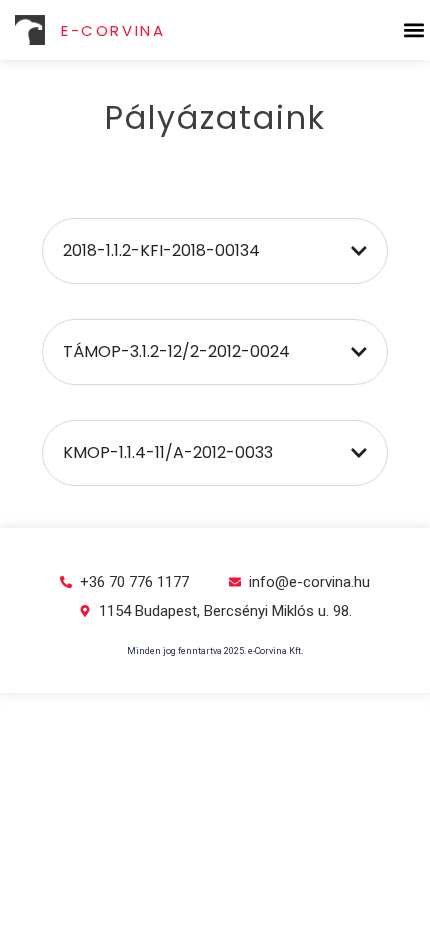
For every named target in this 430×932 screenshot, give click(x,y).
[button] (413, 30)
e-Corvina (113, 30)
